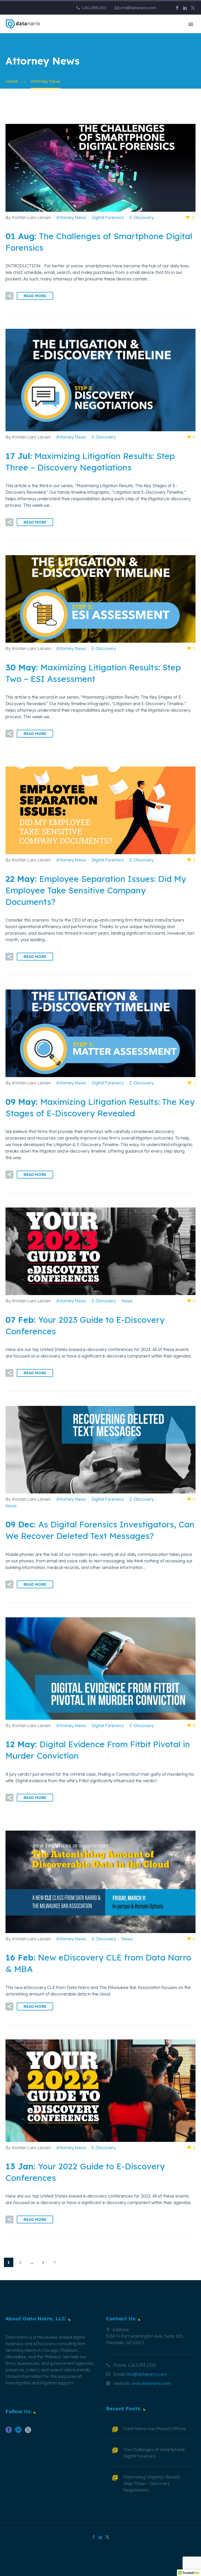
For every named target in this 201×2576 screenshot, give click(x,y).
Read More (35, 296)
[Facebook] (177, 8)
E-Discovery (142, 217)
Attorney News (71, 217)
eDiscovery (44, 2344)
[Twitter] (193, 8)
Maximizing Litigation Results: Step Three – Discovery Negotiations (152, 2483)
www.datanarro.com (151, 2383)
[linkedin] (18, 2432)
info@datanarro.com (138, 8)
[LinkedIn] (185, 8)
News (127, 1301)
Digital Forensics (108, 217)
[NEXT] (55, 2262)
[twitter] (28, 2432)
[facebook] (9, 2432)
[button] (9, 296)
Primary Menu (191, 24)
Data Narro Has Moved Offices (154, 2429)
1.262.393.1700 (94, 8)
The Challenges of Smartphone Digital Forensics (154, 2453)
